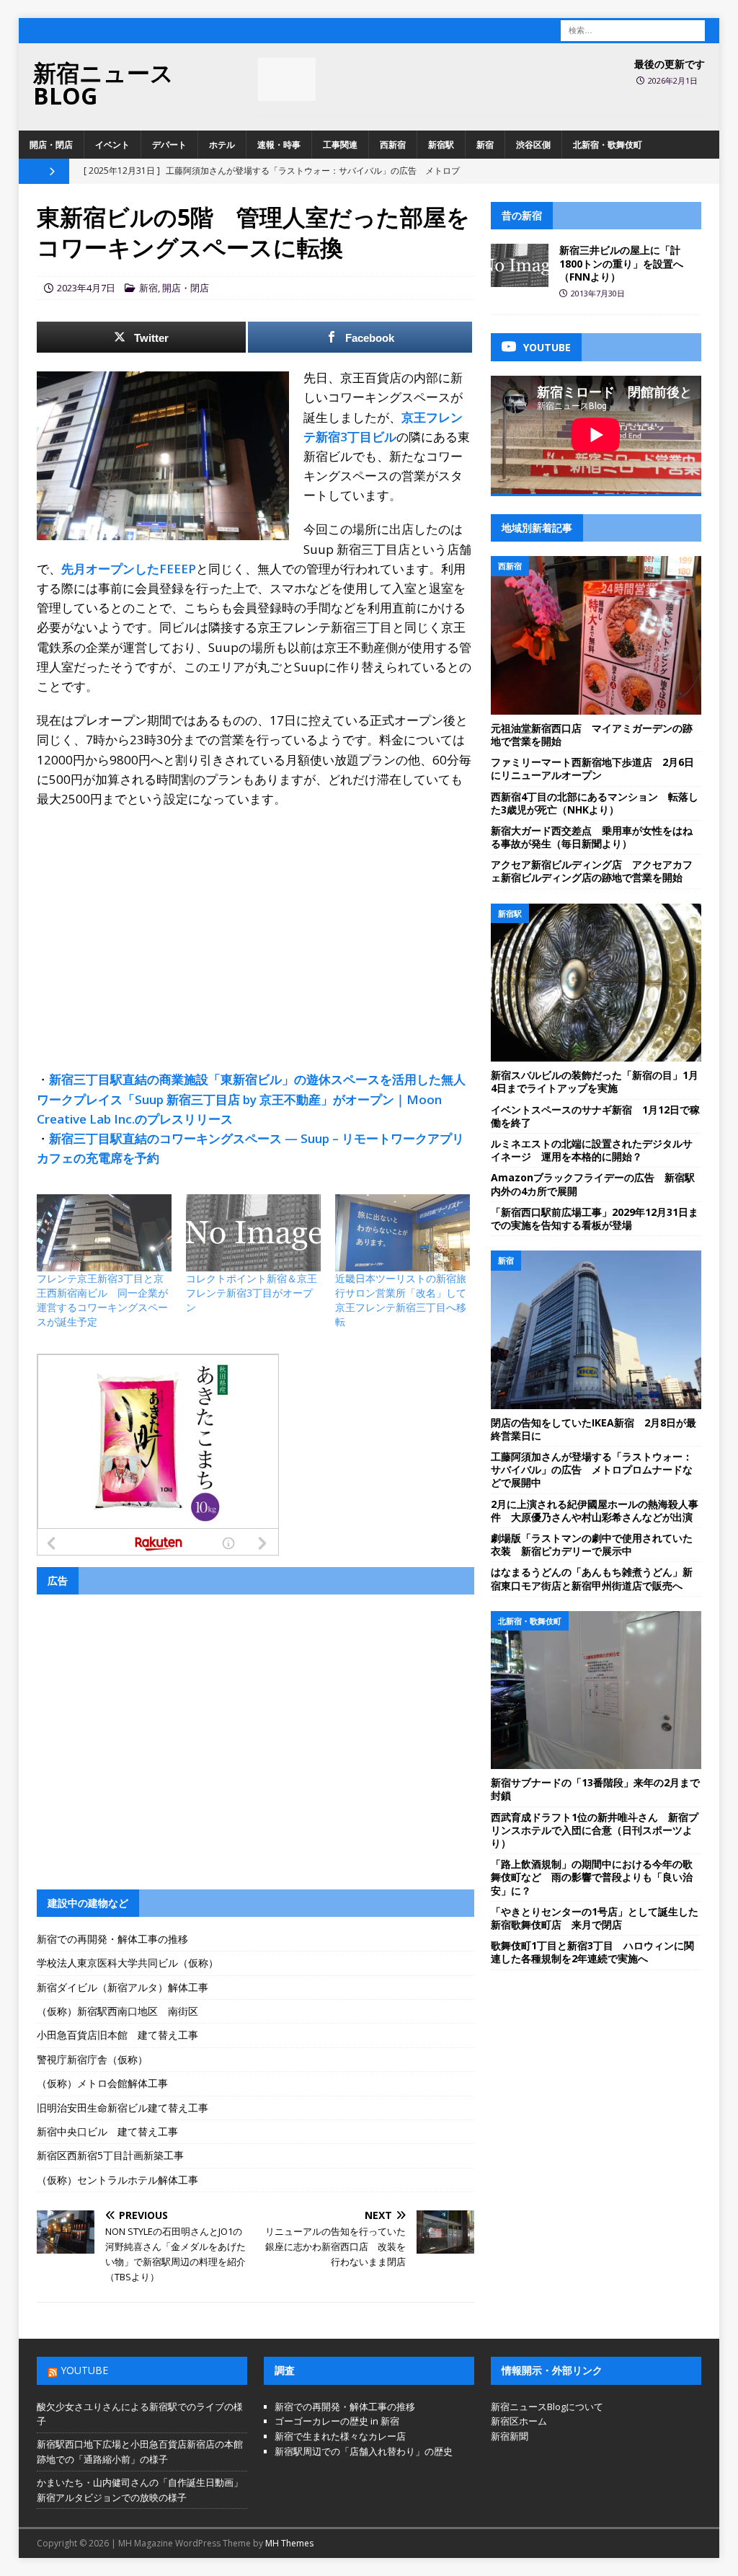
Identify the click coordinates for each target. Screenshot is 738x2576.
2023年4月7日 (86, 288)
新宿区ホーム (519, 2421)
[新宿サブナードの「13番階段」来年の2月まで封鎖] (596, 1690)
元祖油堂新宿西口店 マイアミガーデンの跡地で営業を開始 (592, 735)
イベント (112, 145)
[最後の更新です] (287, 79)
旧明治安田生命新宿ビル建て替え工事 (123, 2108)
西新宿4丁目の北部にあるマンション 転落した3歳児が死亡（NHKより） (595, 803)
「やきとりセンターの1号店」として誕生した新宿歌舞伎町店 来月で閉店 (595, 1918)
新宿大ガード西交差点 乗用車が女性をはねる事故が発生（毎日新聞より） (592, 837)
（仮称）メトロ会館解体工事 (102, 2083)
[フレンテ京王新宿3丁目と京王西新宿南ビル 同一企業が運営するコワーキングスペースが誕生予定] (104, 1233)
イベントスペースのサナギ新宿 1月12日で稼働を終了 (595, 1116)
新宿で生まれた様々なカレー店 (340, 2436)
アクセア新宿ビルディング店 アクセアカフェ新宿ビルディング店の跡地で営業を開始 (592, 871)
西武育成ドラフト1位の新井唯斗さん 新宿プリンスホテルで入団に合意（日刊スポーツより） (595, 1830)
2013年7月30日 (598, 293)
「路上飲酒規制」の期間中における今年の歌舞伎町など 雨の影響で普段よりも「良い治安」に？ (592, 1877)
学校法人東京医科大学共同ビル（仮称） (128, 1963)
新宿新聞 (510, 2436)
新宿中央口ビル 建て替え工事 (107, 2131)
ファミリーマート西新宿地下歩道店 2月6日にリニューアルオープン (592, 768)
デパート (169, 145)
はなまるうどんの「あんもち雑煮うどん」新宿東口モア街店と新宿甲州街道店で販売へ (592, 1578)
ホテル (222, 145)
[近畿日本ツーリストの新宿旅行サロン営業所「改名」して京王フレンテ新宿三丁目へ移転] (403, 1233)
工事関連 (340, 145)
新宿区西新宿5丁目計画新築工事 (110, 2155)
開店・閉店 (51, 145)
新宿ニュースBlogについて (547, 2407)
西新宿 (393, 145)
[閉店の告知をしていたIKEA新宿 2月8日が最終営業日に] (596, 1330)
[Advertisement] (255, 924)
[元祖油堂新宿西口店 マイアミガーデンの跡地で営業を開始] (596, 635)
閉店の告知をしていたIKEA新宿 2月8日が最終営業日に (593, 1429)
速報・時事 (279, 145)
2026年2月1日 (673, 80)
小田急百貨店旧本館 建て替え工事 (117, 2035)
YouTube (84, 2370)
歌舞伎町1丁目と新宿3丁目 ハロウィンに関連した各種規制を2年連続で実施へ (592, 1952)
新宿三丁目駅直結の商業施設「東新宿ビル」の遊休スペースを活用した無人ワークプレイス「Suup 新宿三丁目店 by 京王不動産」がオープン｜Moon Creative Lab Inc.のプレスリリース (251, 1099)
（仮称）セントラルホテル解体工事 (117, 2180)
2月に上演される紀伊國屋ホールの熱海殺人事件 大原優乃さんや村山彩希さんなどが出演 (595, 1510)
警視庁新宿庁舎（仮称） (92, 2059)
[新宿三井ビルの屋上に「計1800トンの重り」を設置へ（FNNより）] (520, 265)
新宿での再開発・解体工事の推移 (112, 1939)
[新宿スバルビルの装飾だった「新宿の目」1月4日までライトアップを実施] (596, 983)
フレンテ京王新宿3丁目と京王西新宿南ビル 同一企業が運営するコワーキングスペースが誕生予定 (102, 1300)
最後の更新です (670, 64)
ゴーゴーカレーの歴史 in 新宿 (337, 2421)
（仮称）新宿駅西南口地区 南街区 (117, 2011)
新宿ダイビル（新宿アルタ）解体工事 (123, 1987)
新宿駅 (441, 145)
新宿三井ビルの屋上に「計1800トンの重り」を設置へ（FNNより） (621, 263)
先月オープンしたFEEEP (129, 569)
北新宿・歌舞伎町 (608, 145)
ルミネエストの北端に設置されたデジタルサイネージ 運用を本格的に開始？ (592, 1150)
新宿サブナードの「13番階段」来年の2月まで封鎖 (595, 1789)
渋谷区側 (533, 145)
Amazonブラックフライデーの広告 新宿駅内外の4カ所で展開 (593, 1184)
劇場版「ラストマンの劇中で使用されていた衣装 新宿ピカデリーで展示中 (592, 1544)
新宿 (485, 145)
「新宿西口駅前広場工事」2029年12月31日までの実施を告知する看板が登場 (595, 1218)
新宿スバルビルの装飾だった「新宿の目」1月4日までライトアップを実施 (595, 1081)
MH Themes (289, 2543)
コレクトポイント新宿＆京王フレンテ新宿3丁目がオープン (252, 1293)
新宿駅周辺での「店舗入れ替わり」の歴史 (364, 2451)
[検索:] (633, 29)
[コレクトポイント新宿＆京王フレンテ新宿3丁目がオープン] (253, 1233)
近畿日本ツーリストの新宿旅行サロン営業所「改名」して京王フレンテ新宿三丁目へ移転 (401, 1300)
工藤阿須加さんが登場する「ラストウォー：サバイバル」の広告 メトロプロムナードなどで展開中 (592, 1469)
